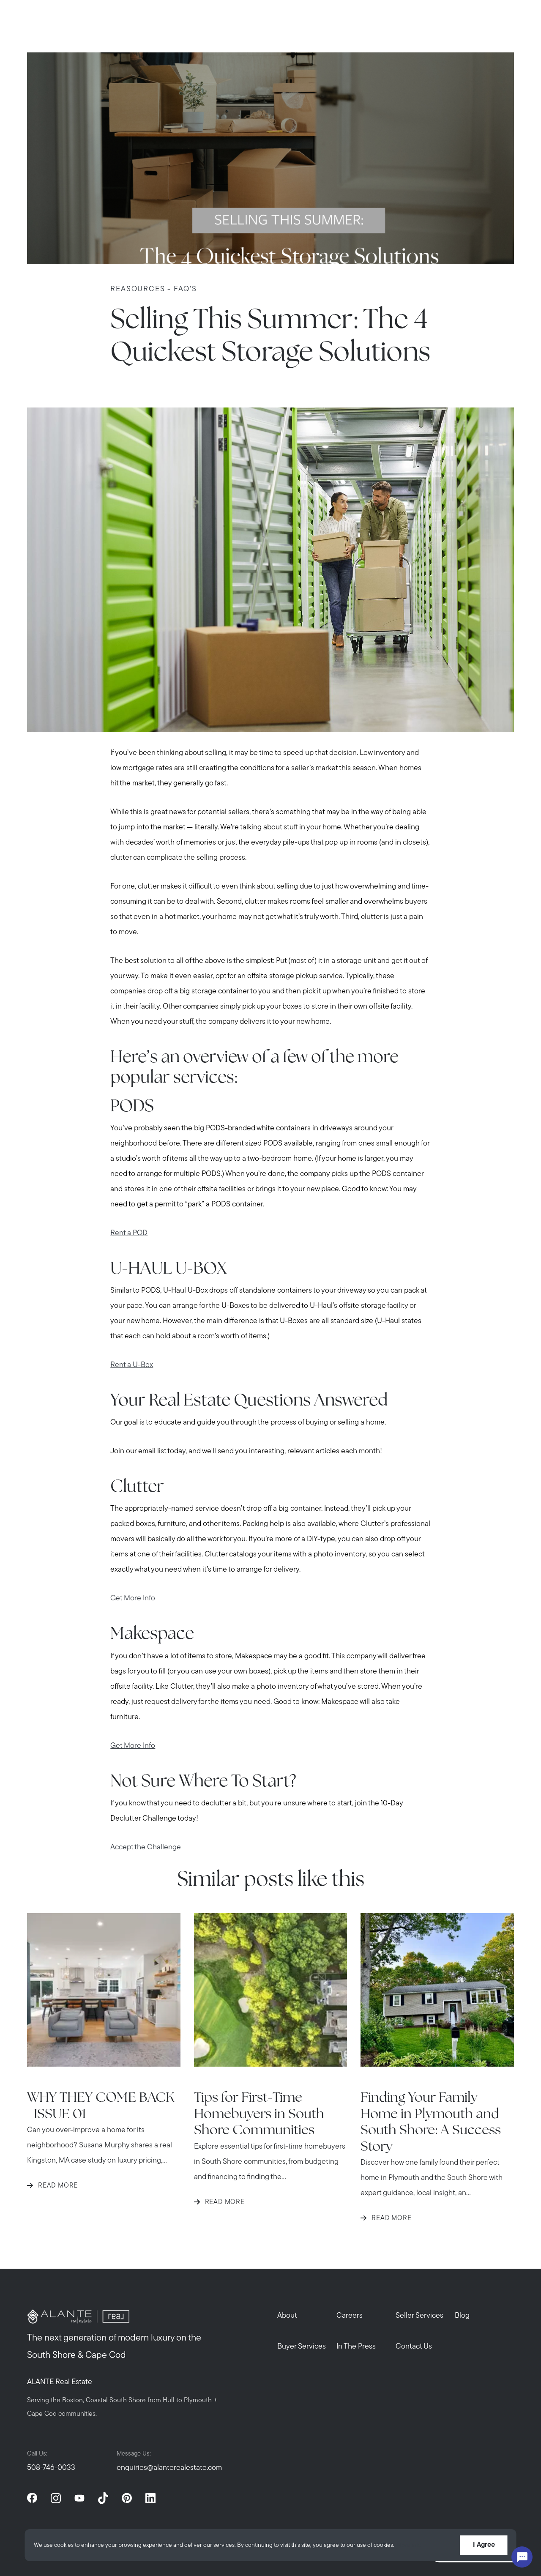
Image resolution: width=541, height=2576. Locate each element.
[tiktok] (103, 2498)
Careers (350, 2316)
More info (409, 2545)
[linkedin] (150, 2498)
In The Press (356, 2347)
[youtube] (79, 2498)
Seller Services (419, 2316)
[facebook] (32, 2498)
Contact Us (414, 2347)
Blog (462, 2316)
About (287, 2316)
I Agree (484, 2545)
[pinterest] (127, 2498)
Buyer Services (302, 2347)
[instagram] (56, 2498)
